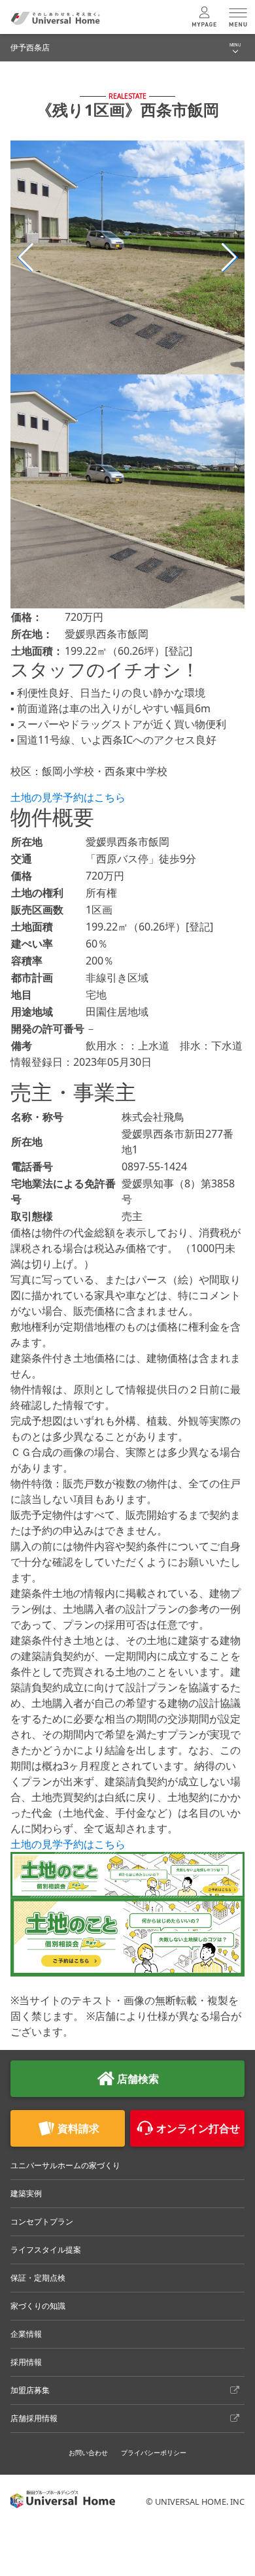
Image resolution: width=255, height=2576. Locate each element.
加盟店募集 (30, 2390)
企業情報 (26, 2334)
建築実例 (26, 2193)
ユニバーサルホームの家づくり (65, 2165)
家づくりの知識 (38, 2306)
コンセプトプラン (42, 2221)
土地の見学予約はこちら (68, 797)
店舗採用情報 (34, 2418)
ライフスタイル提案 (46, 2250)
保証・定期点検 (38, 2278)
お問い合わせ (88, 2452)
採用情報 (26, 2362)
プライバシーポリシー (154, 2452)
